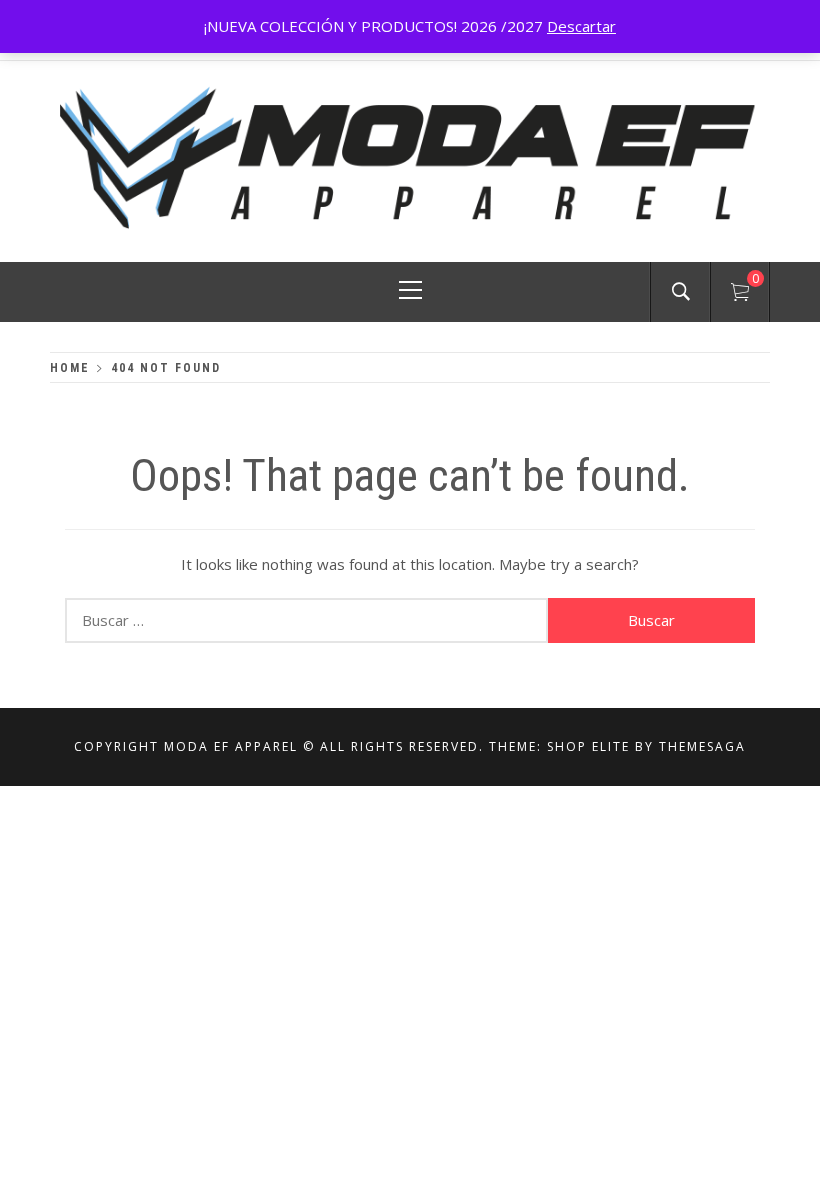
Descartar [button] (581, 26)
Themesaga (702, 746)
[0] (740, 295)
